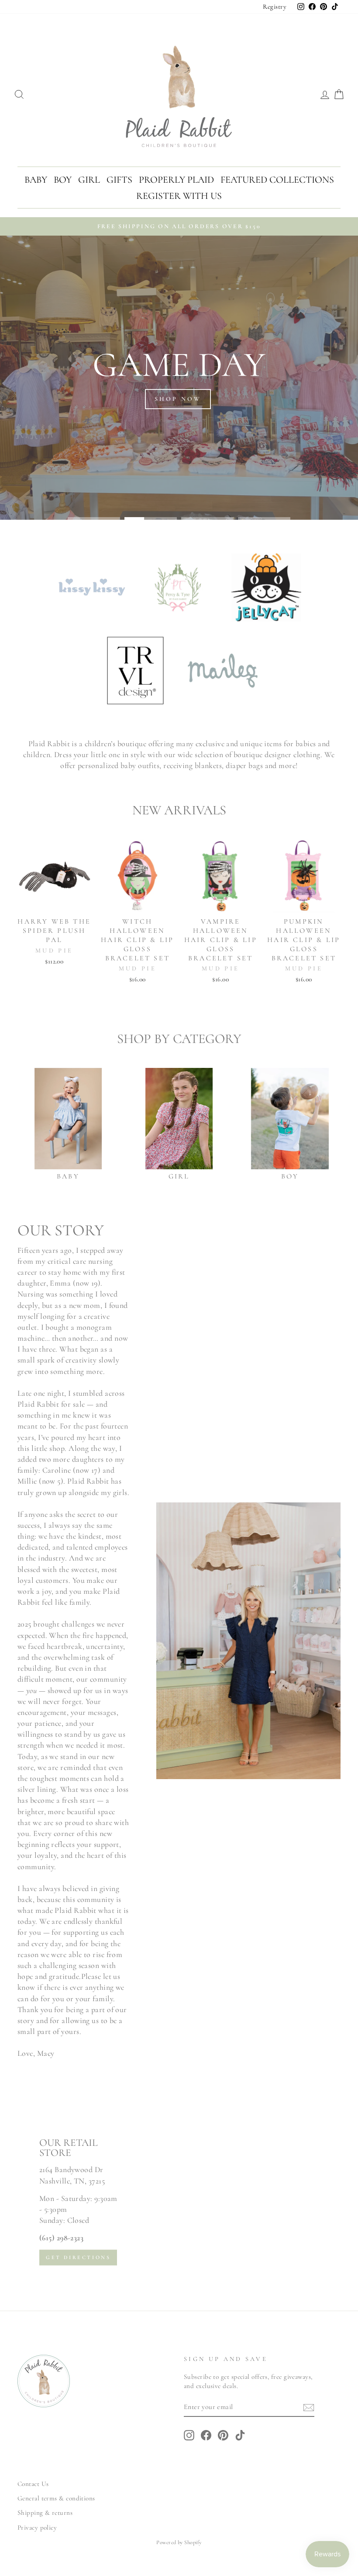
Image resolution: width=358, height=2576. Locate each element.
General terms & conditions (56, 2498)
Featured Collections (277, 180)
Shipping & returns (45, 2513)
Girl (89, 180)
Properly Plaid (176, 180)
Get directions (78, 2257)
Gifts (119, 180)
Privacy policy (37, 2527)
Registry (275, 7)
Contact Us (33, 2484)
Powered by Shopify (179, 2542)
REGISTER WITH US (179, 196)
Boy (63, 180)
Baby (36, 180)
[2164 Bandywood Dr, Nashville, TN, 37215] (179, 2201)
